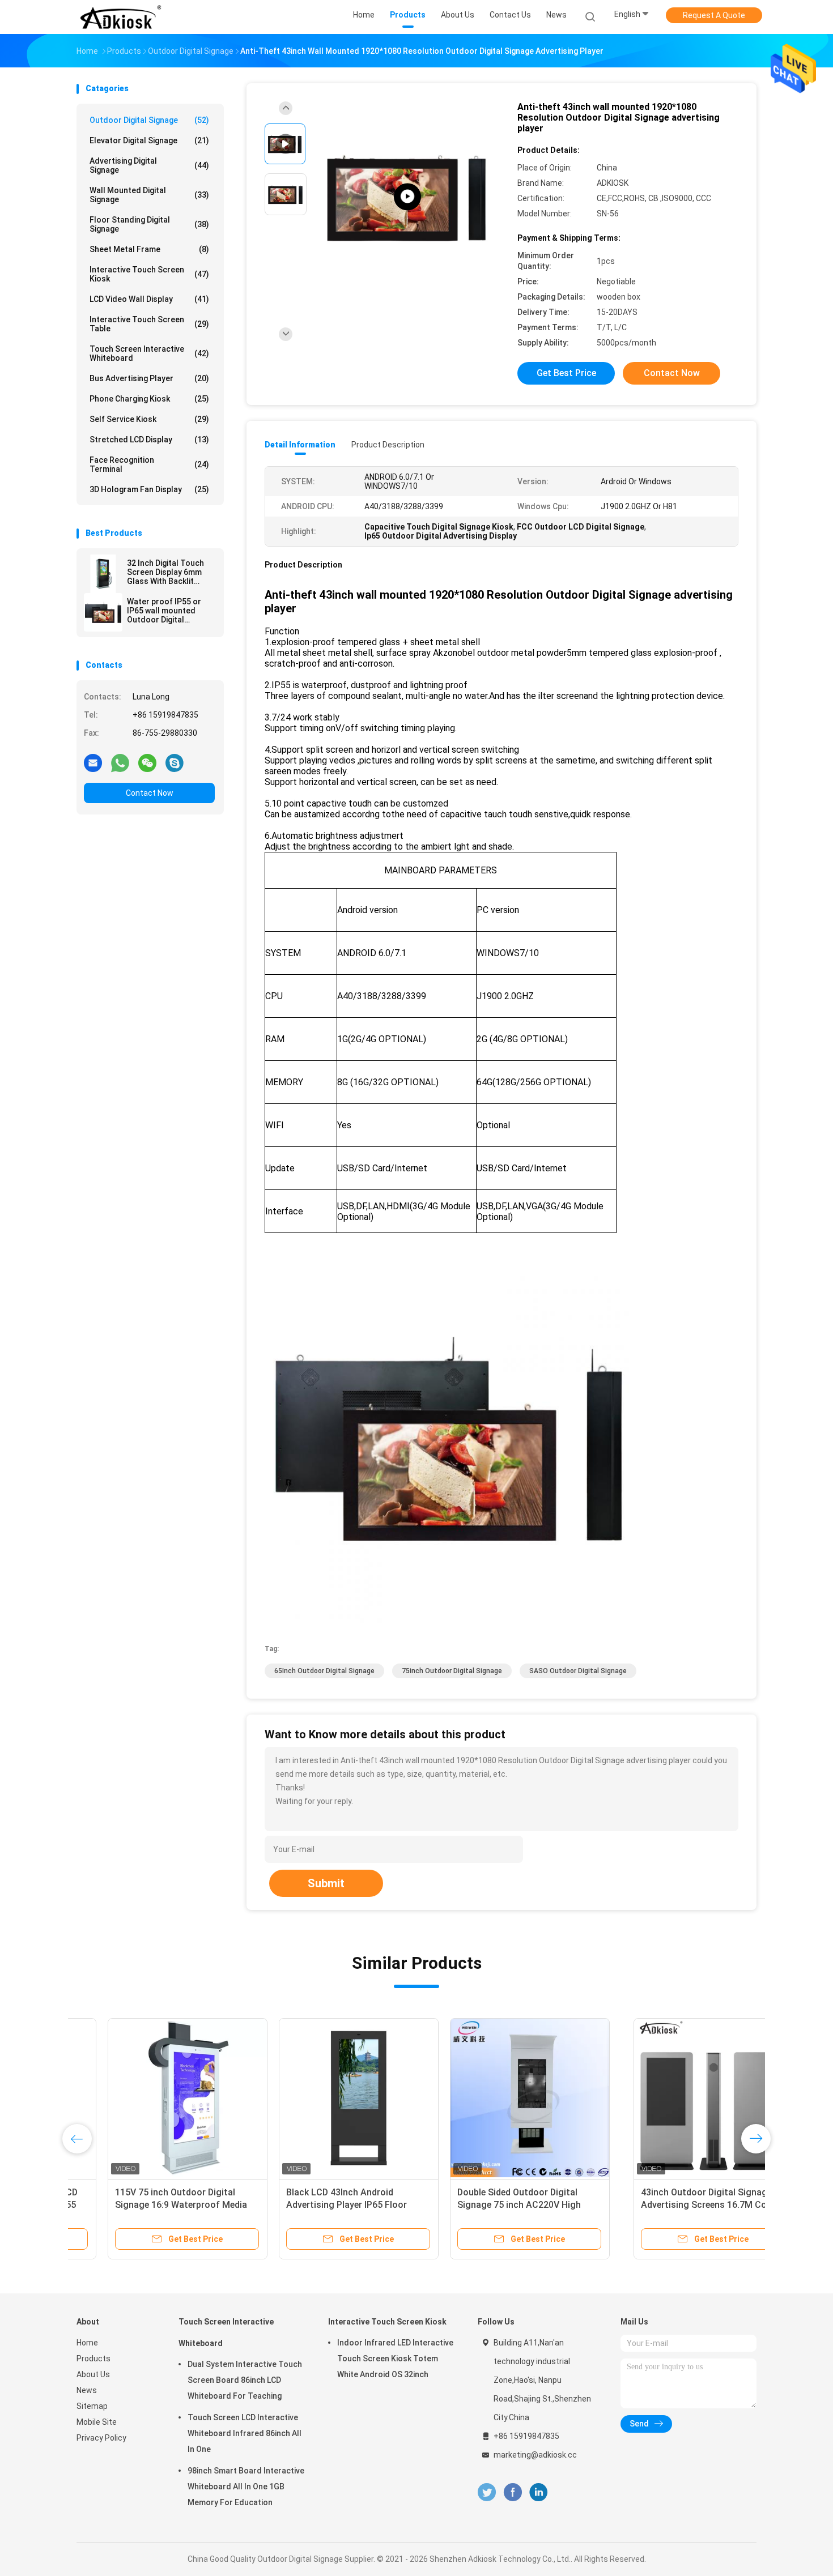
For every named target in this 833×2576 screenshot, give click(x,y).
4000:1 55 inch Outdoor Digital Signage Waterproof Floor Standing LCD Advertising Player (665, 2205)
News (87, 2390)
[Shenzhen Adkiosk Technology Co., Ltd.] (121, 17)
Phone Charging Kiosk (149, 399)
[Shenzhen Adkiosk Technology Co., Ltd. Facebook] (513, 2492)
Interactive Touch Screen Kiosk (149, 274)
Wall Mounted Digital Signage (149, 195)
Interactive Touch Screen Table (149, 324)
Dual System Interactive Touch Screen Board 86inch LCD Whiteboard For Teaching (245, 2380)
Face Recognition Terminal (149, 464)
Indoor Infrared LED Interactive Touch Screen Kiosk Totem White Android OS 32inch (395, 2359)
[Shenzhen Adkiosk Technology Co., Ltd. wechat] (147, 762)
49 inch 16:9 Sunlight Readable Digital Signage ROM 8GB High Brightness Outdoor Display (490, 2205)
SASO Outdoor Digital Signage (578, 1671)
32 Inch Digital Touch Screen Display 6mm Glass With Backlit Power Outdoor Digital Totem (168, 572)
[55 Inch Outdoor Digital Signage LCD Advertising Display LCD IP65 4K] (328, 2098)
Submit (326, 1883)
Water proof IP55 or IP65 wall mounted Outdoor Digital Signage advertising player (164, 611)
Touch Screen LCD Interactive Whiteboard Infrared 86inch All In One (245, 2433)
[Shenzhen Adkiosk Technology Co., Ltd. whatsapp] (120, 762)
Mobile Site (97, 2422)
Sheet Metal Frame (149, 249)
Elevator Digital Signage (149, 140)
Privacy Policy (101, 2438)
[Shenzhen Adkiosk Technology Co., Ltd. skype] (175, 762)
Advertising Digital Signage (149, 165)
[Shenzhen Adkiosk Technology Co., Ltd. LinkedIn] (539, 2492)
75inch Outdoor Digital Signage (452, 1671)
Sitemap (92, 2406)
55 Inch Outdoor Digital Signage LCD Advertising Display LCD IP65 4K (325, 2205)
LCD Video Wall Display (149, 299)
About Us (93, 2374)
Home (87, 2343)
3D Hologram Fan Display (149, 489)
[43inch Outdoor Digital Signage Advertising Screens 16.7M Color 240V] (156, 2098)
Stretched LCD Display (149, 440)
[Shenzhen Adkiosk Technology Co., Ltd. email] (93, 762)
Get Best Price (566, 373)
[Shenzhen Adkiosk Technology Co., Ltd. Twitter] (487, 2492)
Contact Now (150, 793)
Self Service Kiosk (149, 419)
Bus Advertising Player (149, 378)
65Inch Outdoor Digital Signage (324, 1671)
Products (93, 2359)
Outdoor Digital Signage (149, 120)
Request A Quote (714, 15)
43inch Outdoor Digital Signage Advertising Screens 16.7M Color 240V (152, 2205)
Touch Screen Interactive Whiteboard (149, 353)
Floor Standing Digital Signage (149, 224)
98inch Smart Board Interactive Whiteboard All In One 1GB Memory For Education (246, 2487)
